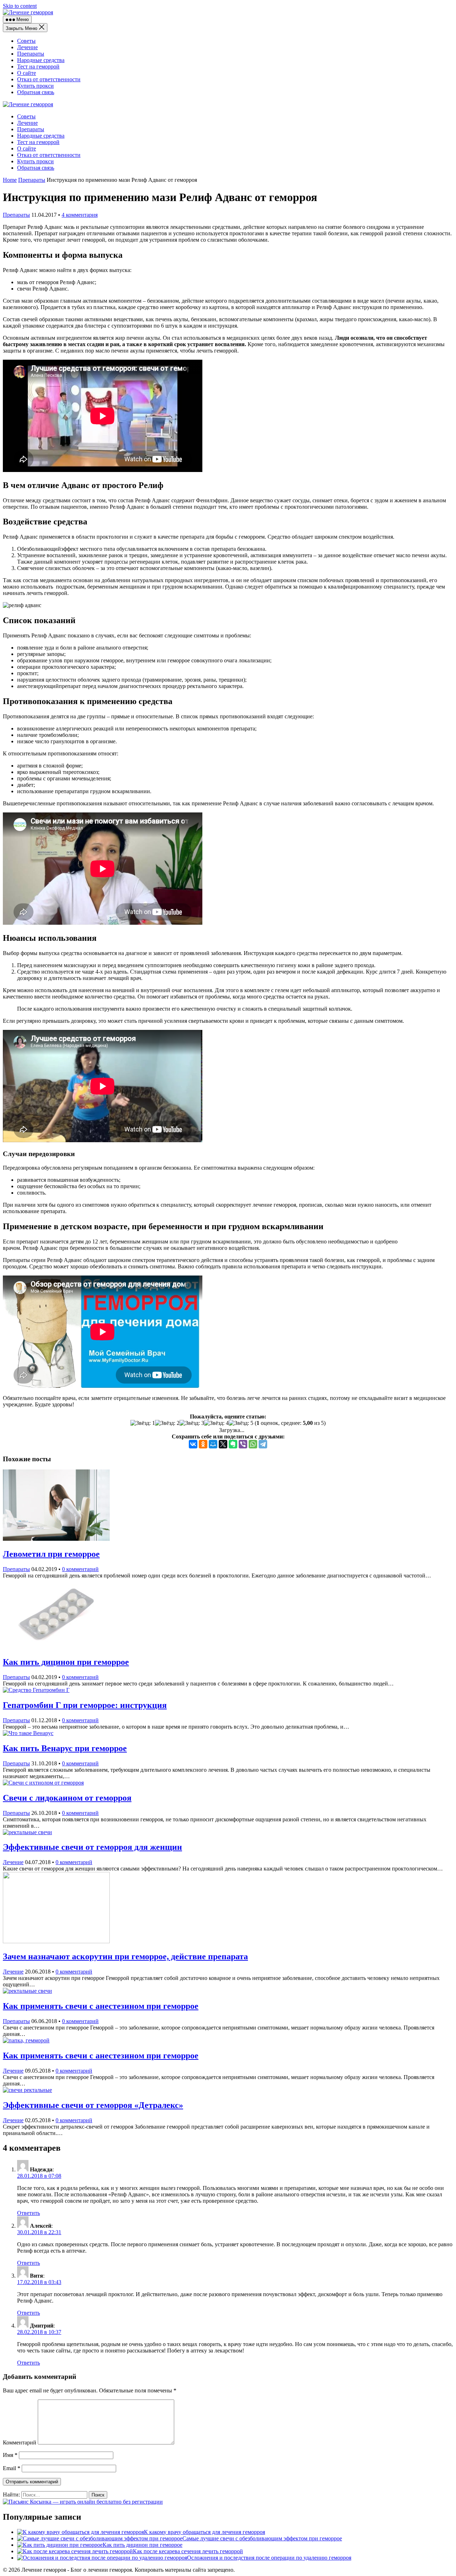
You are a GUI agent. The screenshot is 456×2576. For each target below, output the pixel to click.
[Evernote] (233, 1444)
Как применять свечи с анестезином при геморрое (101, 2006)
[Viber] (243, 1444)
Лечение (27, 47)
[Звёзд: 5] (241, 1423)
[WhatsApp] (253, 1444)
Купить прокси (35, 86)
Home (10, 180)
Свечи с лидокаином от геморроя (67, 1798)
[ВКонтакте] (193, 1444)
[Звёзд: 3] (192, 1423)
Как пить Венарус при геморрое (65, 1748)
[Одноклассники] (203, 1444)
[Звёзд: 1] (143, 1423)
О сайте (27, 73)
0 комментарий (80, 1569)
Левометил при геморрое (51, 1554)
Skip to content (20, 6)
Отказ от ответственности (49, 79)
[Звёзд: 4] (216, 1423)
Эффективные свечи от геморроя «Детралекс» (93, 2105)
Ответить (28, 2213)
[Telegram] (263, 1444)
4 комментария (80, 215)
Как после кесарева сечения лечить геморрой (188, 2551)
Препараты (31, 54)
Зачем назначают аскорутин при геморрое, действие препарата (125, 1956)
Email (12, 2468)
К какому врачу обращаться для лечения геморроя (204, 2532)
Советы (26, 41)
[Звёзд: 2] (167, 1423)
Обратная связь (36, 92)
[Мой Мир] (213, 1444)
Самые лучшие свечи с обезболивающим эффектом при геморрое (262, 2538)
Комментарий (20, 2442)
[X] (223, 1444)
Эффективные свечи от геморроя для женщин (92, 1847)
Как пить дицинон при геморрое (66, 1662)
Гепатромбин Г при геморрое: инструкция (85, 1705)
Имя (10, 2455)
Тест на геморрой (38, 66)
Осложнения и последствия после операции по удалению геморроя (269, 2558)
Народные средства (41, 60)
